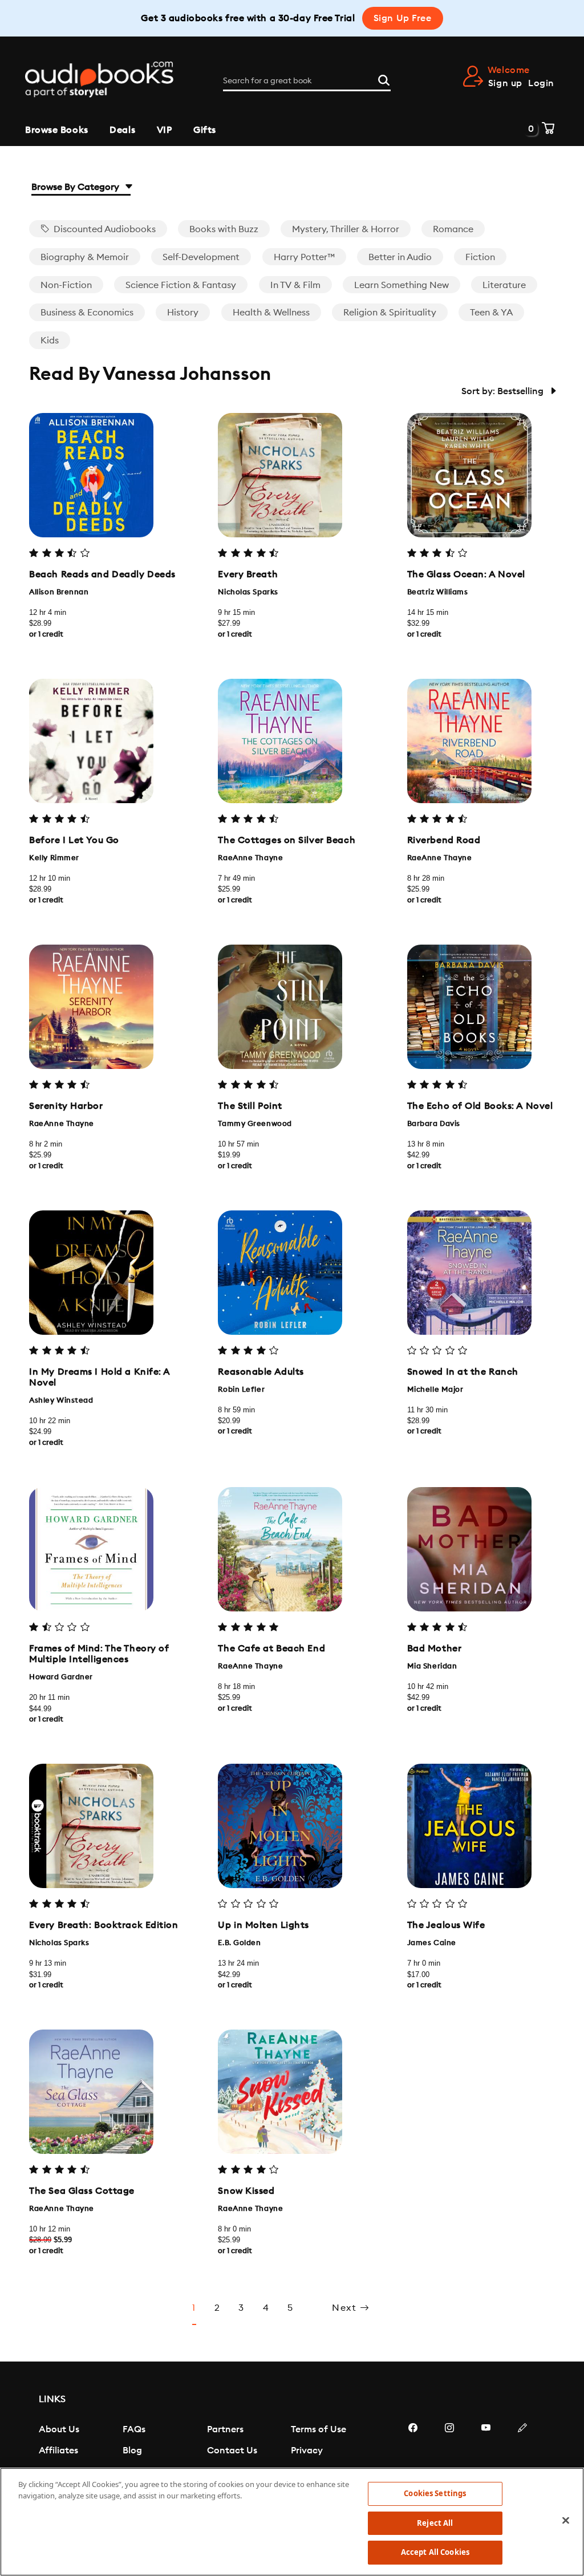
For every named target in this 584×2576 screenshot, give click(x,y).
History (183, 313)
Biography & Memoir (85, 257)
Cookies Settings (435, 2493)
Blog (132, 2451)
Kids (50, 341)
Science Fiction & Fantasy (181, 285)
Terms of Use (319, 2429)
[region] (292, 2522)
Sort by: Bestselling (504, 391)
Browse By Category (76, 187)
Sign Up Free (403, 18)
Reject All (435, 2523)
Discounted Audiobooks (104, 229)
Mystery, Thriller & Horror (346, 229)
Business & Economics (87, 313)
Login (541, 83)
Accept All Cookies (435, 2552)
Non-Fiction (66, 285)
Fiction (480, 257)
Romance (453, 229)
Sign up (505, 83)
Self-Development (201, 257)
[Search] (384, 79)
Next (346, 2308)
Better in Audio (400, 257)
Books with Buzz (224, 229)
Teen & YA (491, 313)
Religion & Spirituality (390, 313)
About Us (59, 2429)
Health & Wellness (271, 313)
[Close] (566, 2521)
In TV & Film (295, 285)
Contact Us (232, 2451)
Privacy (307, 2451)
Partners (225, 2429)
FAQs (134, 2429)
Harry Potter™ (304, 257)
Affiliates (58, 2451)
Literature (504, 285)
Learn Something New (401, 285)
